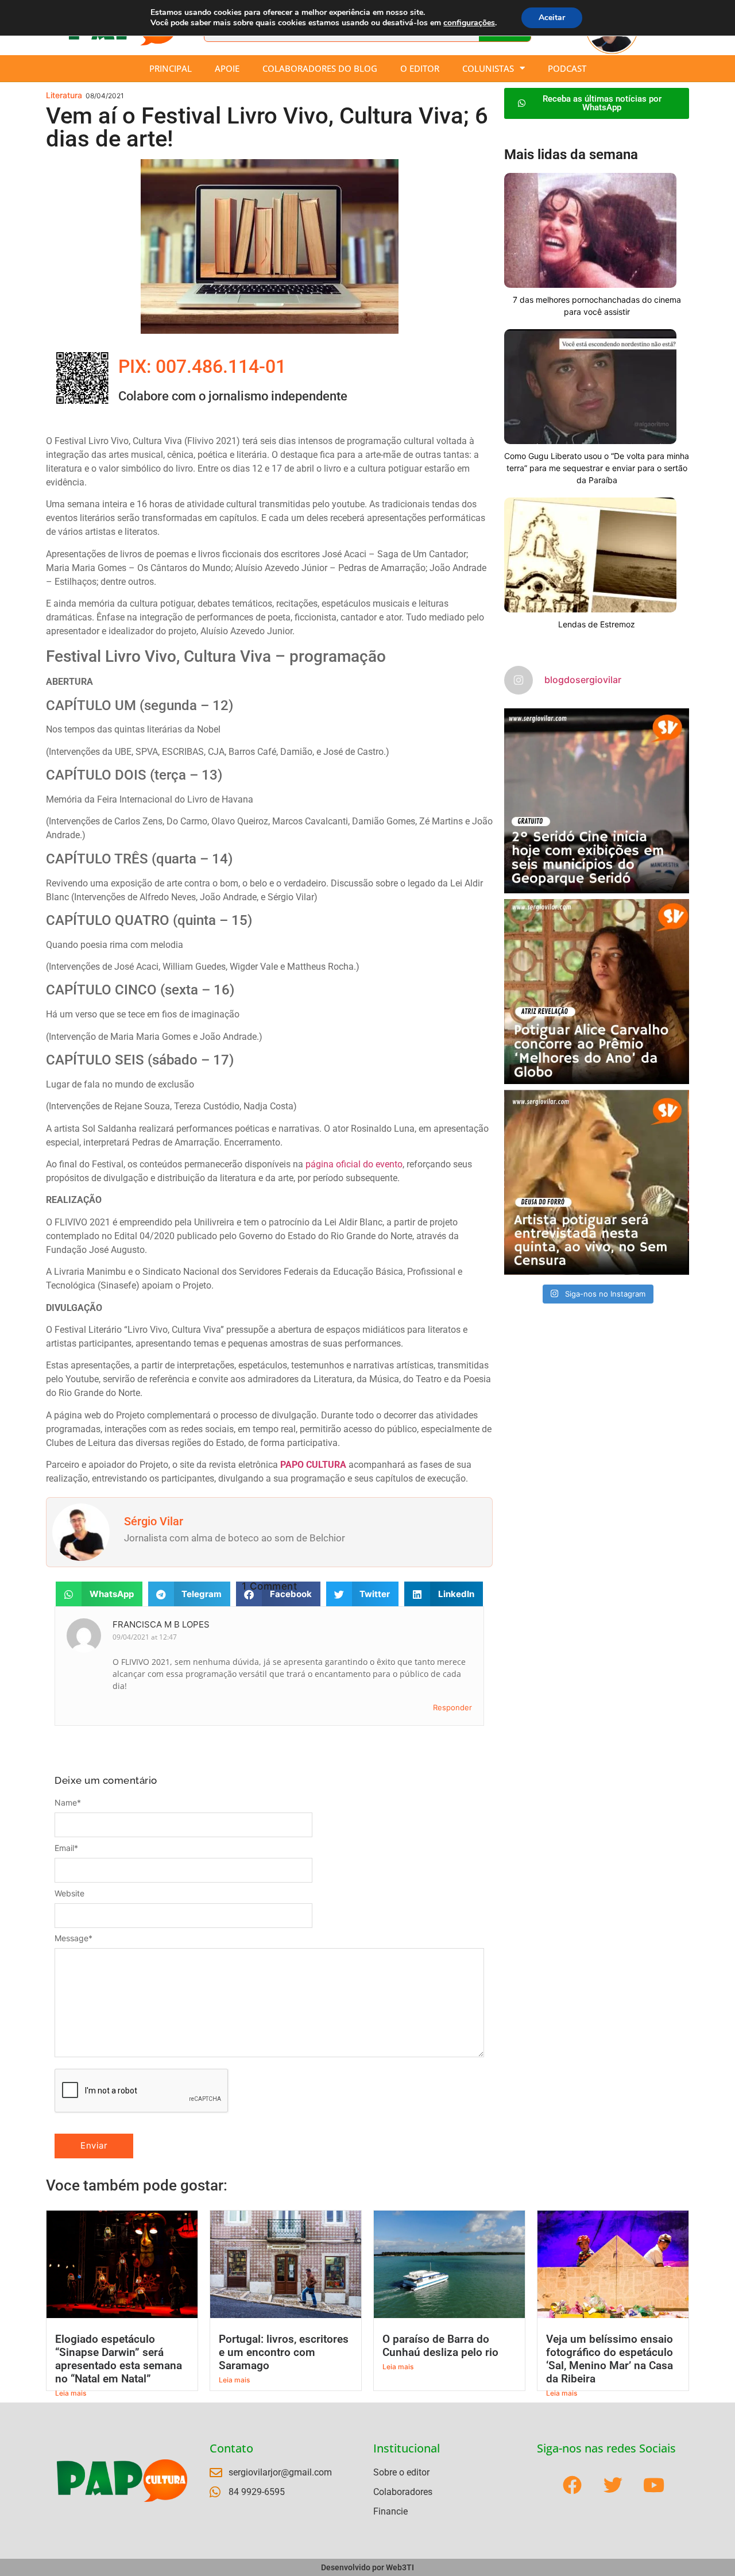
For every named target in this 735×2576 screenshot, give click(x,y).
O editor (420, 68)
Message (73, 1938)
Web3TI (400, 2567)
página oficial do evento (354, 1164)
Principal (171, 68)
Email (66, 1848)
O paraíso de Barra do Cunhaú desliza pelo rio (440, 2346)
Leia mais (71, 2393)
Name (68, 1803)
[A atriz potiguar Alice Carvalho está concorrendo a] (597, 992)
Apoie (227, 68)
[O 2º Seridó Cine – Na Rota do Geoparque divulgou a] (597, 801)
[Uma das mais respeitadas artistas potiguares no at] (597, 1182)
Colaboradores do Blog (320, 68)
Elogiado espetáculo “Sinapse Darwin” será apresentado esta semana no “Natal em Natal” (119, 2359)
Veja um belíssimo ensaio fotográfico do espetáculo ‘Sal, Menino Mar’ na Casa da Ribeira (610, 2359)
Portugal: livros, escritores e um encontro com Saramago (284, 2352)
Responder (452, 1707)
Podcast (567, 68)
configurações (469, 23)
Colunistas (488, 68)
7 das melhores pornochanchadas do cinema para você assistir (597, 306)
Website (69, 1894)
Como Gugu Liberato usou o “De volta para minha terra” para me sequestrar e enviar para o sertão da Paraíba (597, 468)
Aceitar (552, 18)
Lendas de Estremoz (597, 624)
